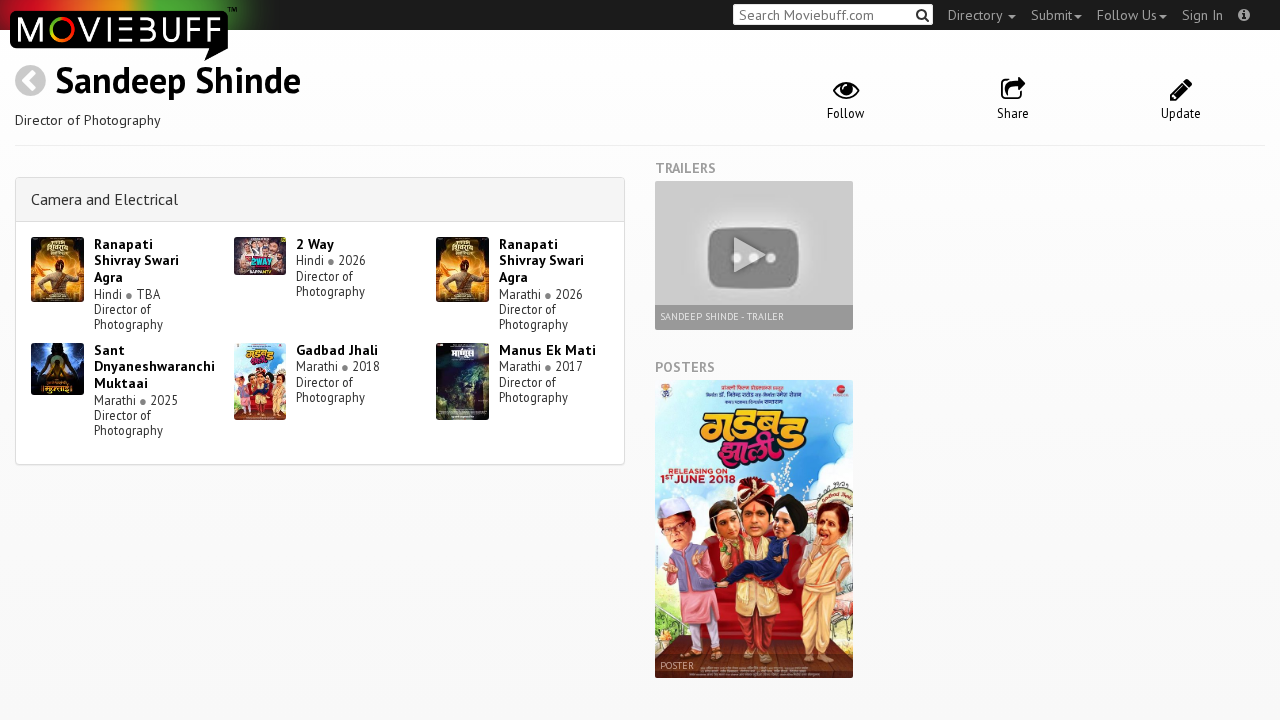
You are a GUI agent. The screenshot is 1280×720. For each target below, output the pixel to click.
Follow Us (1127, 15)
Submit (1051, 15)
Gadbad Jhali (337, 350)
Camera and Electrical (104, 199)
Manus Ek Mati (547, 350)
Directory (977, 15)
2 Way (315, 244)
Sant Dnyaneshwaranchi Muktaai (154, 367)
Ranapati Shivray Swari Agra (136, 261)
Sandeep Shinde (178, 79)
